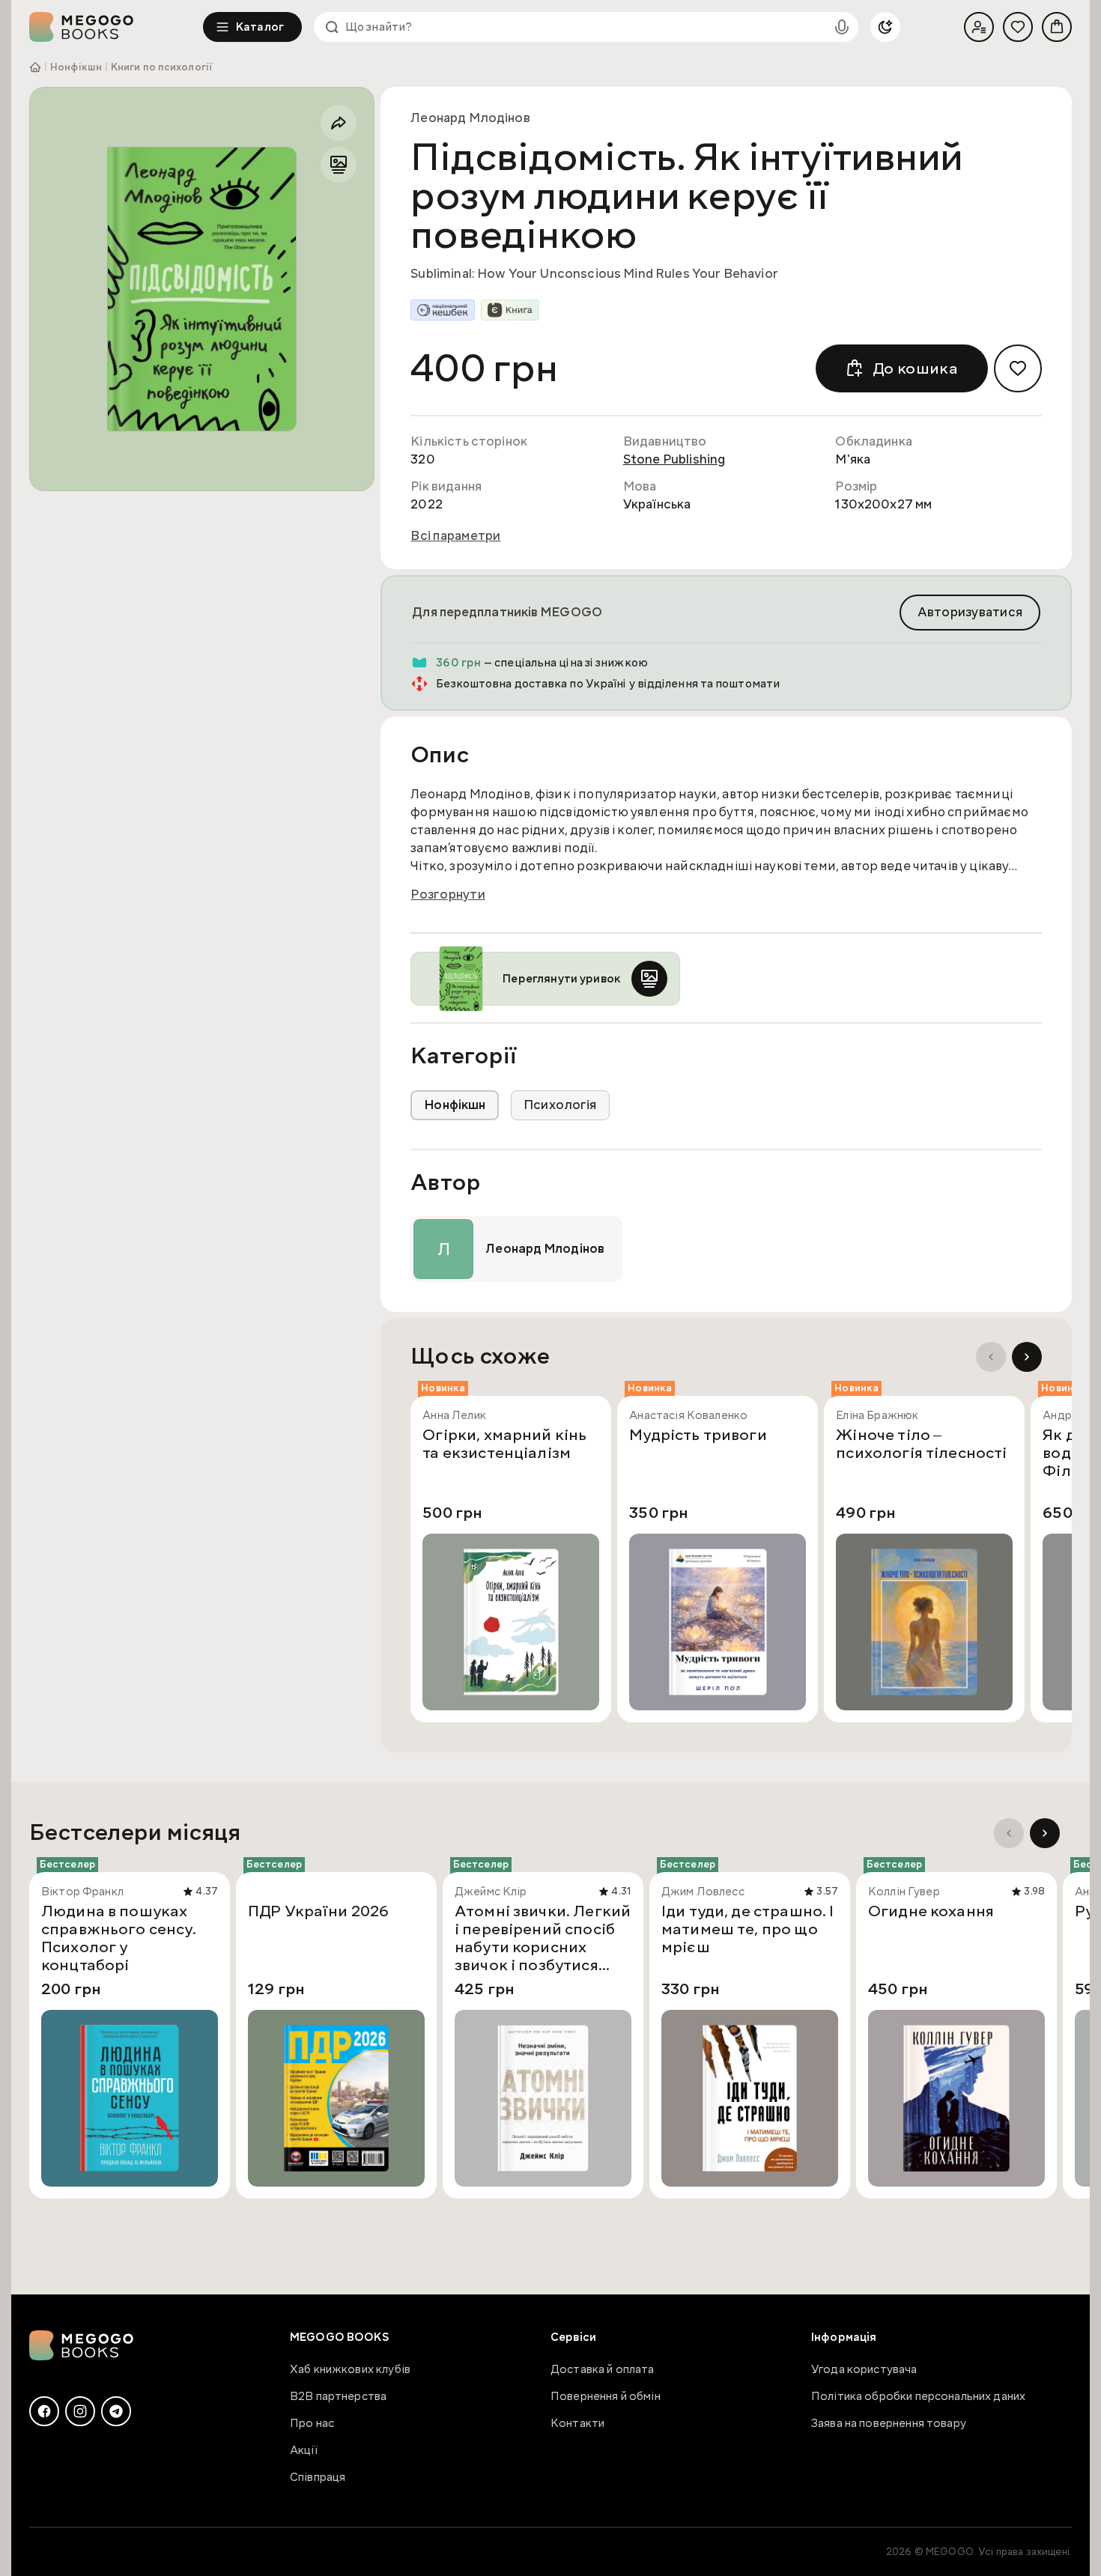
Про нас (312, 2423)
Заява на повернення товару (889, 2423)
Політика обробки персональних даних (918, 2396)
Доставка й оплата (603, 2369)
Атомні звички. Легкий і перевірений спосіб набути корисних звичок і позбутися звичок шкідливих (543, 1938)
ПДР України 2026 (318, 1912)
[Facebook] (44, 2411)
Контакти (577, 2423)
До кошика (915, 368)
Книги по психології (161, 67)
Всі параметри (455, 536)
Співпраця (318, 2477)
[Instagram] (80, 2411)
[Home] (116, 27)
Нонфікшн (76, 67)
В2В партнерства (338, 2396)
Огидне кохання (931, 1912)
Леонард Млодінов (470, 118)
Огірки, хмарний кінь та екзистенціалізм (504, 1445)
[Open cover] (202, 289)
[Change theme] (885, 27)
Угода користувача (864, 2369)
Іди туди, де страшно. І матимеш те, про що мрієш (747, 1930)
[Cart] (1057, 27)
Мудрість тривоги (698, 1436)
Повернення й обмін (606, 2396)
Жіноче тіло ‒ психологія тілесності (921, 1445)
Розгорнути (448, 895)
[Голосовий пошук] (842, 27)
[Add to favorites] (1018, 368)
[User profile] (979, 27)
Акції (304, 2450)
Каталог (260, 27)
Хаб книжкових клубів (350, 2369)
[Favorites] (1018, 27)
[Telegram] (116, 2411)
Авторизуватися (970, 612)
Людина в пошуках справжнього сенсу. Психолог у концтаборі (119, 1938)
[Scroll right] (1027, 1357)
